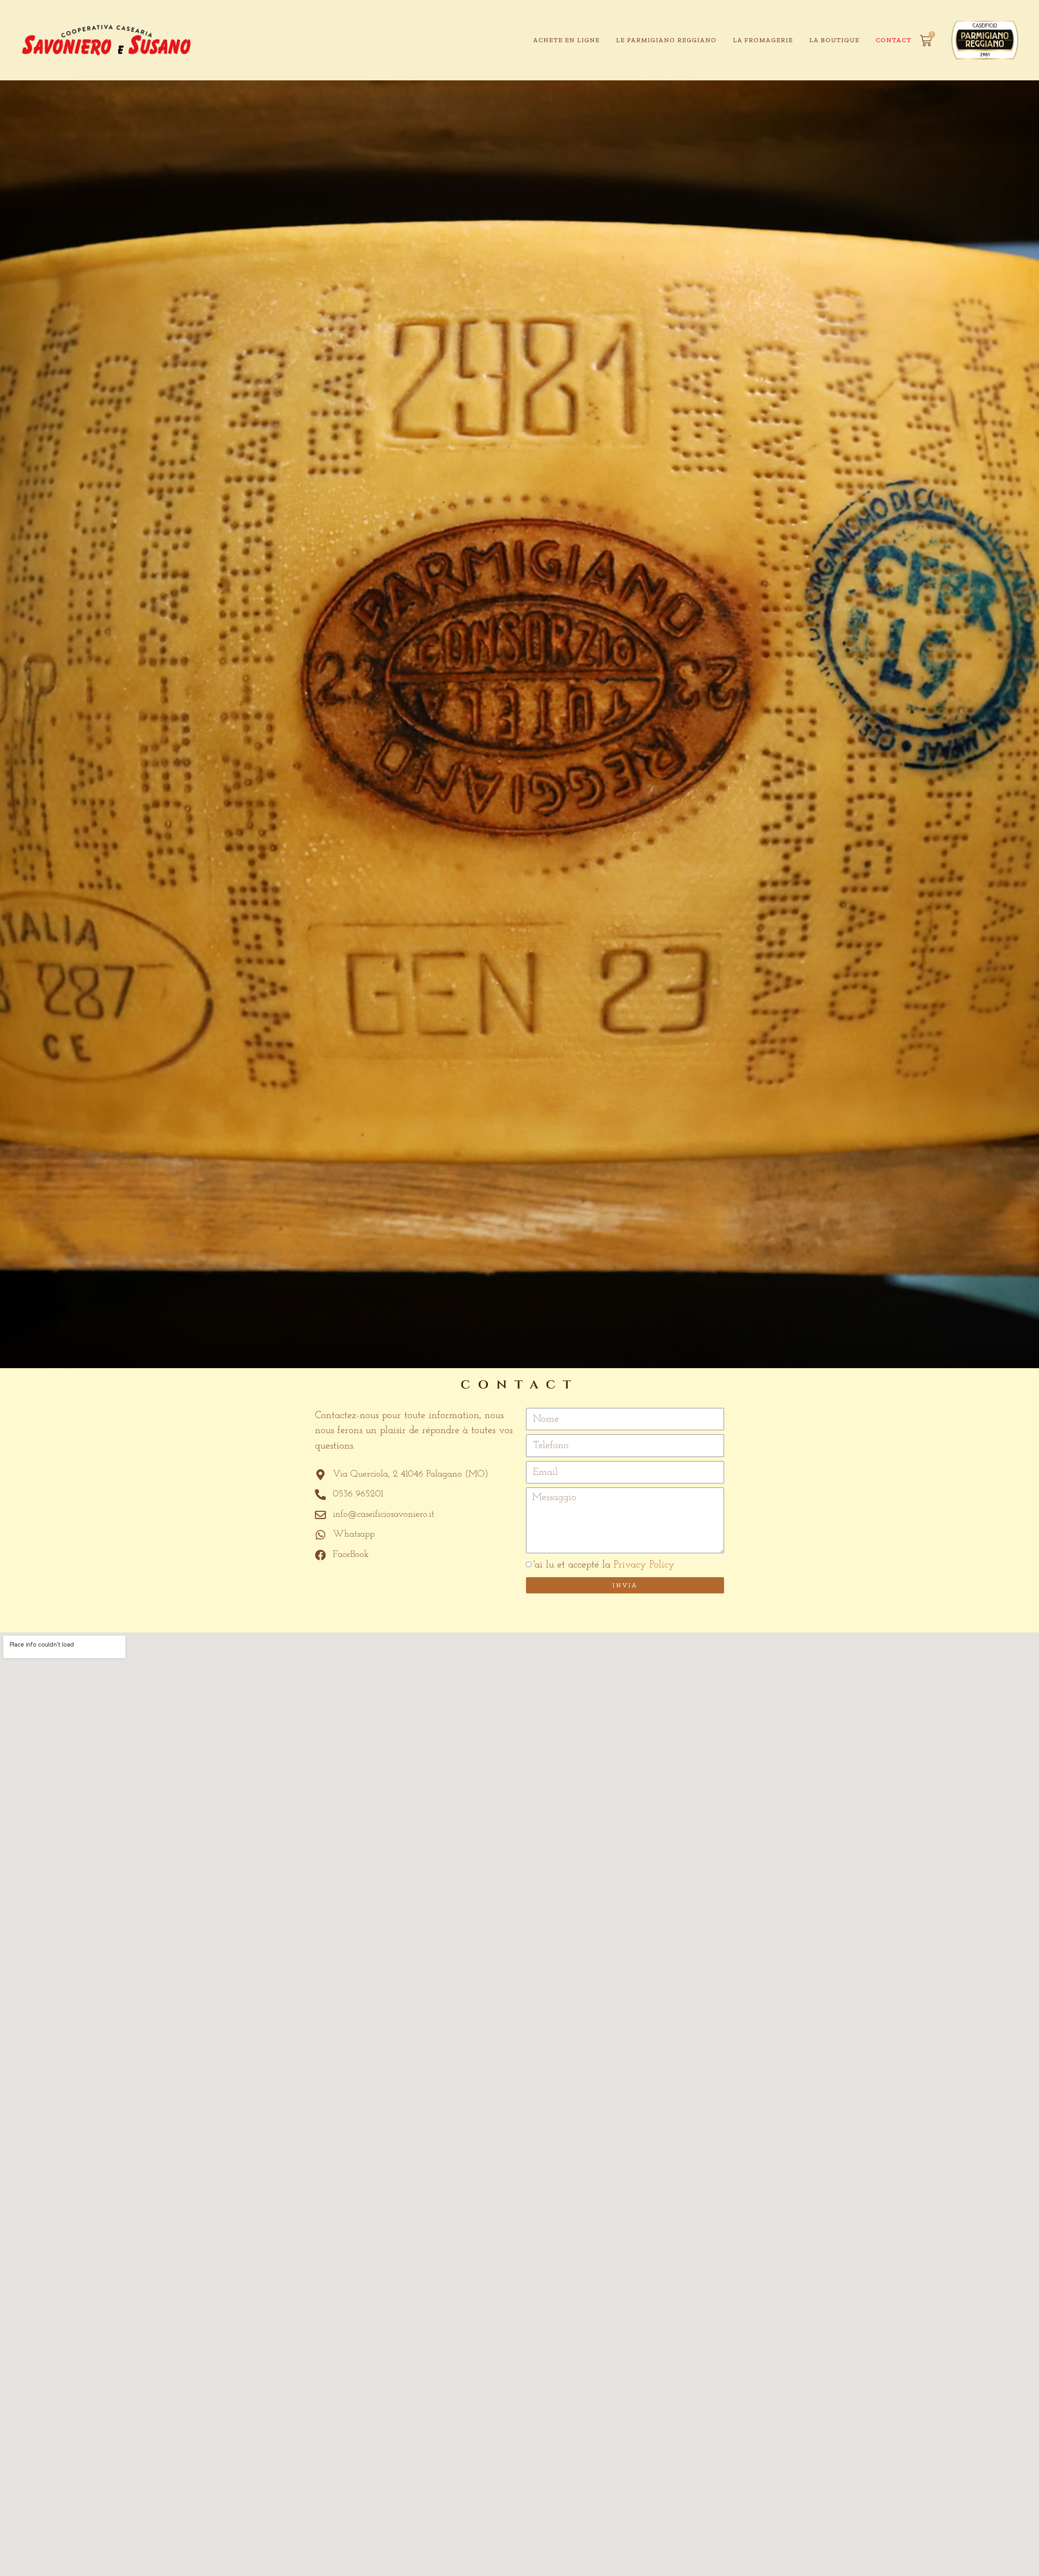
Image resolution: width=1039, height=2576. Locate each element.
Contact (894, 40)
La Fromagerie (763, 40)
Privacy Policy (644, 1565)
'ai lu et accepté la (604, 1565)
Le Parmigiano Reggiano (666, 40)
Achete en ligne (567, 40)
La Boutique (834, 40)
